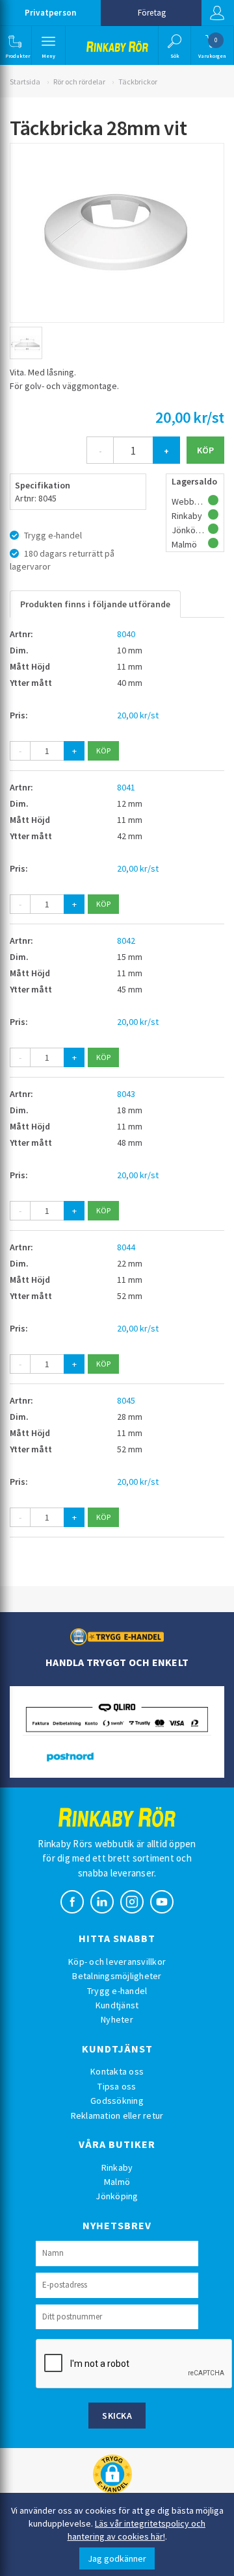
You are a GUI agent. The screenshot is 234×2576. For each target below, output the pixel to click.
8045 (126, 1400)
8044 (126, 1247)
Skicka (117, 2416)
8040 (126, 634)
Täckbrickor (138, 82)
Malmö (117, 2182)
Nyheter (117, 2019)
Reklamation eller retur (117, 2115)
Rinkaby (117, 2167)
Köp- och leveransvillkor (117, 1962)
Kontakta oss (117, 2071)
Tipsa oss (117, 2086)
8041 (126, 787)
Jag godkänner (117, 2558)
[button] (15, 45)
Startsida (25, 82)
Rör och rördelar (79, 82)
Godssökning (117, 2101)
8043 (126, 1094)
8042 (126, 941)
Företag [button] (152, 13)
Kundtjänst (117, 2005)
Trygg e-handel (117, 1991)
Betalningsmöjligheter (117, 1976)
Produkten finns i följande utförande (95, 604)
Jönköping (117, 2196)
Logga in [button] (218, 13)
